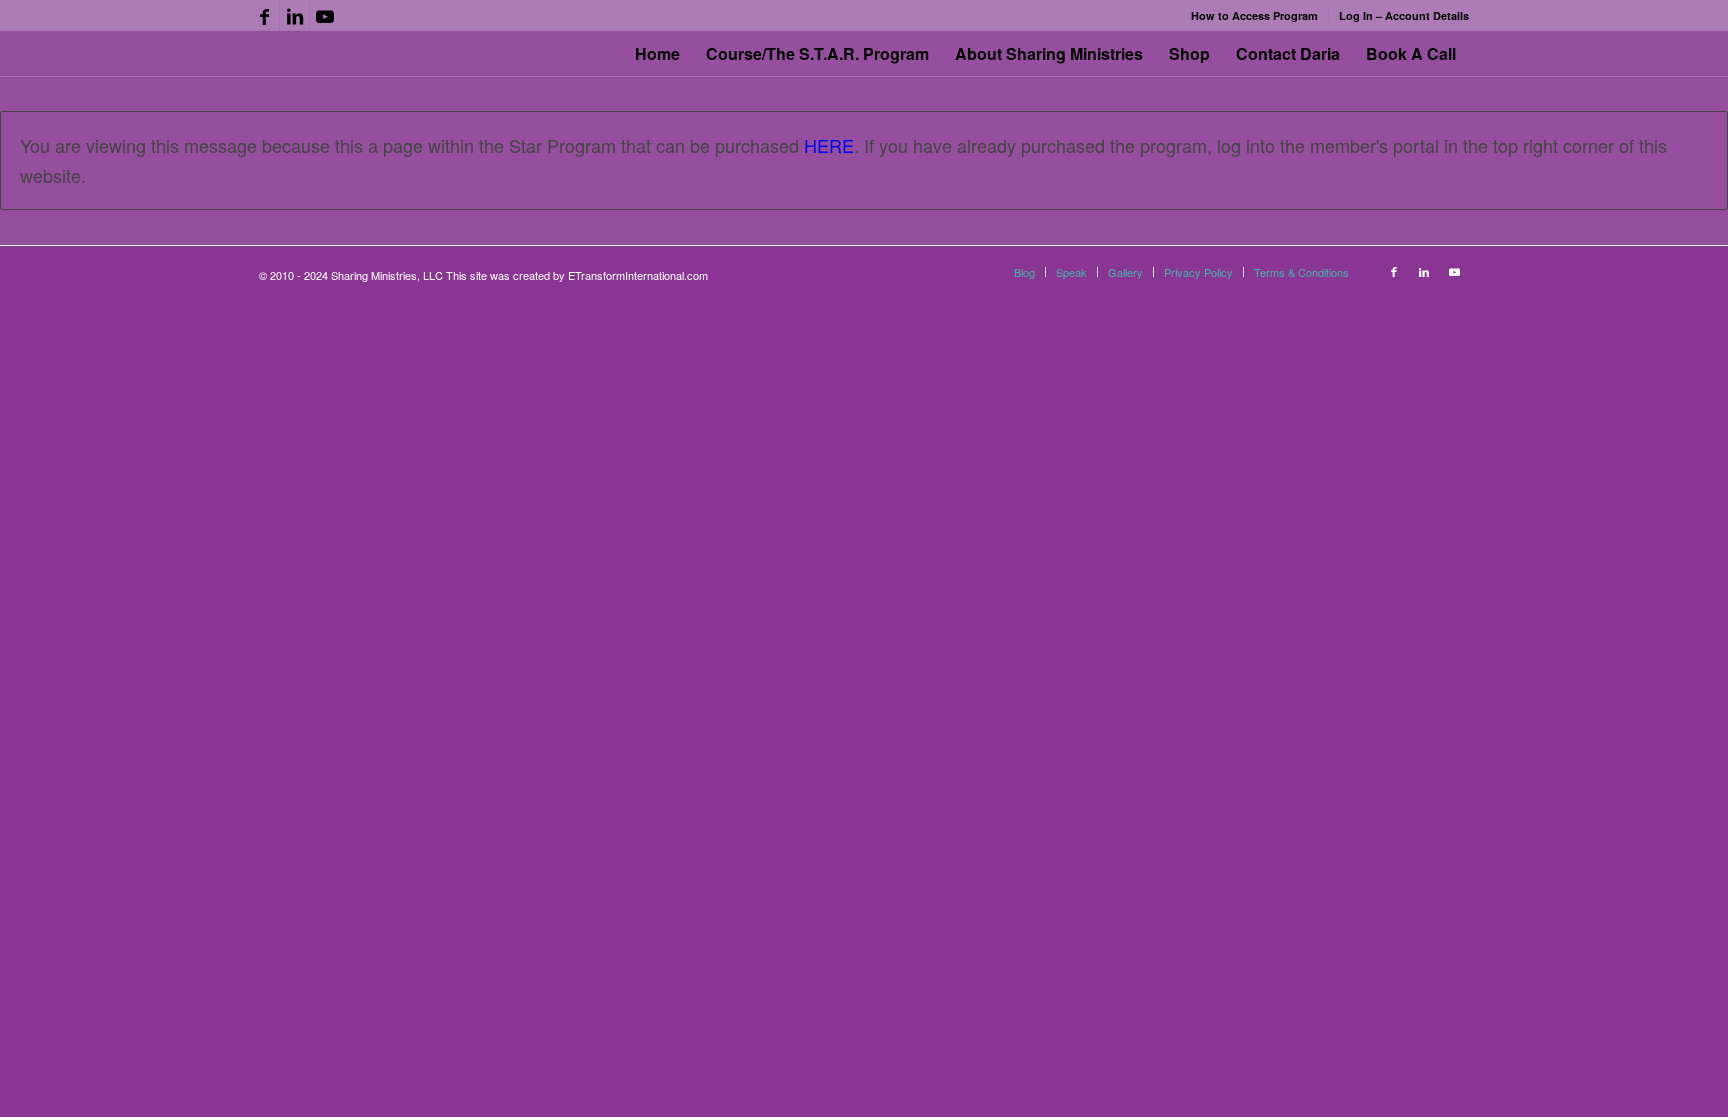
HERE (829, 145)
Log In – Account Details (1404, 15)
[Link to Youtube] (325, 15)
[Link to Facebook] (264, 15)
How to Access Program (1254, 15)
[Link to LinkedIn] (294, 15)
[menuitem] (1255, 15)
